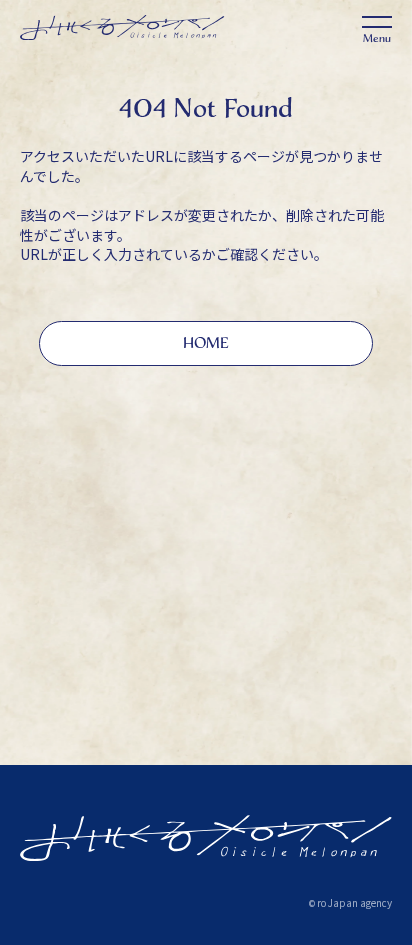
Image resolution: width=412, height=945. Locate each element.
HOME (206, 342)
